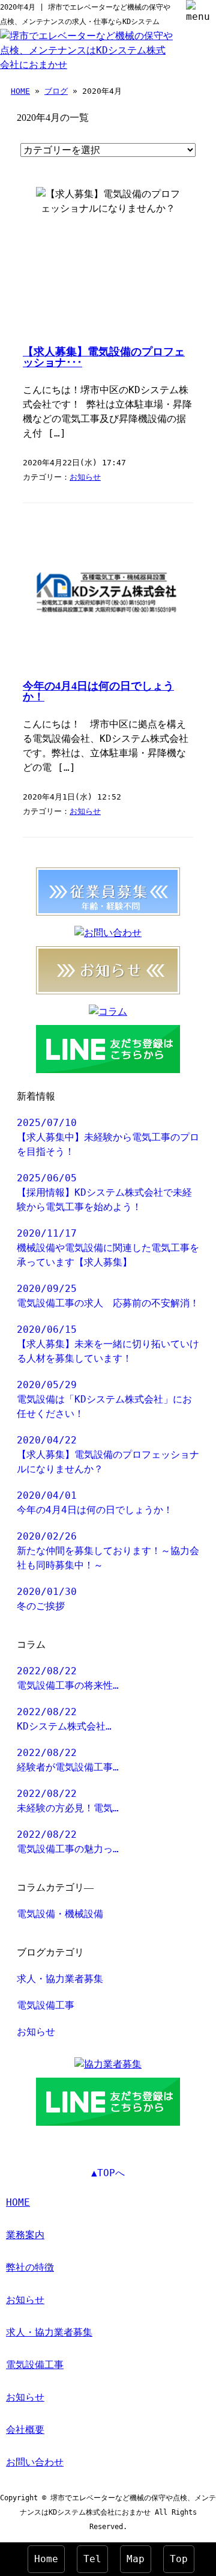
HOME (20, 91)
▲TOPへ (108, 2173)
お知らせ (85, 477)
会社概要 (25, 2430)
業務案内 (25, 2235)
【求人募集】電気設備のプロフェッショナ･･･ (104, 357)
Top (179, 2559)
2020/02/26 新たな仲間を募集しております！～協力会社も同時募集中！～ (108, 1551)
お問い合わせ (35, 2462)
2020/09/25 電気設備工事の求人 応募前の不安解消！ (108, 1296)
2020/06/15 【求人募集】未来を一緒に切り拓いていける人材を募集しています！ (108, 1344)
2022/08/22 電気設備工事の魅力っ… (68, 1842)
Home (46, 2559)
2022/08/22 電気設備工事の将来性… (68, 1678)
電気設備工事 (46, 2005)
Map (136, 2559)
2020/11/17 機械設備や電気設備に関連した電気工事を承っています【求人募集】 (108, 1248)
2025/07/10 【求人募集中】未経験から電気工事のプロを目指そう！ (108, 1137)
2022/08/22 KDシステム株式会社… (64, 1719)
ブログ (56, 91)
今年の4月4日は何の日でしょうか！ (98, 691)
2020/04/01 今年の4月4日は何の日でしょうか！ (95, 1503)
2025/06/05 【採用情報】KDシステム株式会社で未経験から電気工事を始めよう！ (104, 1192)
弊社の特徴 (30, 2267)
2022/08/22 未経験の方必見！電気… (68, 1801)
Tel (92, 2559)
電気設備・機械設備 (60, 1914)
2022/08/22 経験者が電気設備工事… (68, 1760)
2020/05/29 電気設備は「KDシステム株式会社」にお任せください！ (104, 1399)
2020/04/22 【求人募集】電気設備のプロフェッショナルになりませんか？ (108, 1455)
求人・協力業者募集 (60, 1979)
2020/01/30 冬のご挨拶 (47, 1599)
